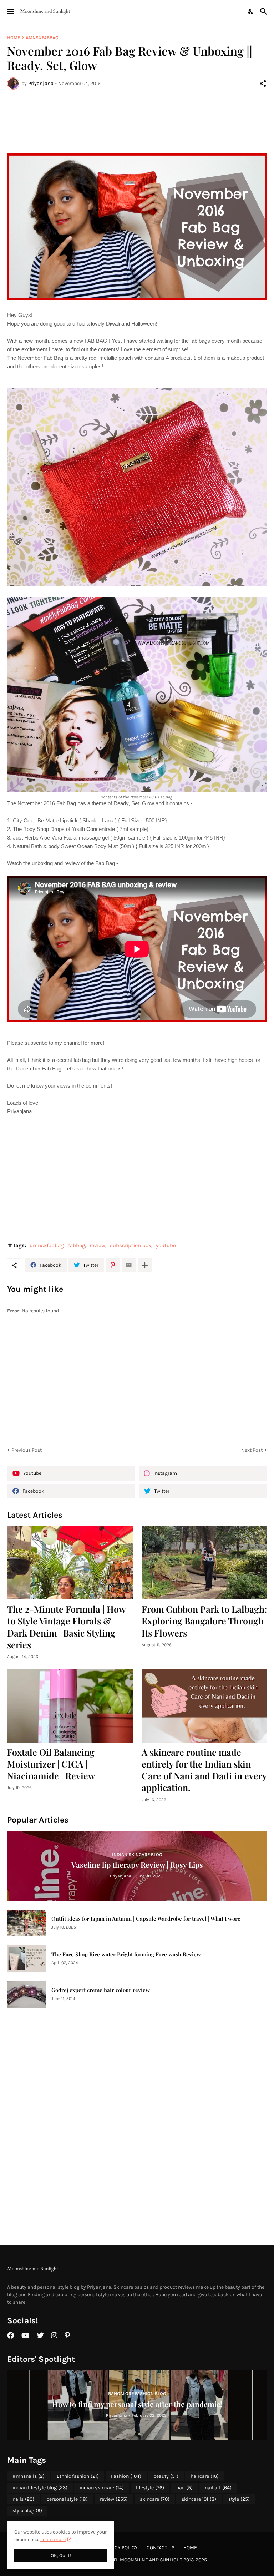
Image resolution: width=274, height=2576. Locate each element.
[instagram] (54, 2335)
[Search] (265, 11)
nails (23, 2499)
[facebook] (11, 2335)
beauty (166, 2476)
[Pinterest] (113, 1265)
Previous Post (27, 1450)
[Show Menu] (10, 11)
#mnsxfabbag (42, 38)
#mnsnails (29, 2476)
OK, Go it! (61, 2555)
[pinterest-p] (67, 2335)
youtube (166, 1245)
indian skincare (102, 2488)
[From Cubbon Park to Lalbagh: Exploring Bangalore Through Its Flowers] (204, 1563)
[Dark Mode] (251, 11)
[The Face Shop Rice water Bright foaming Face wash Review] (27, 1959)
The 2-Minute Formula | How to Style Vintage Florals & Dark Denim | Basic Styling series (66, 1627)
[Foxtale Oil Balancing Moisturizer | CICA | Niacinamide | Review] (70, 1706)
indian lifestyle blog (40, 2488)
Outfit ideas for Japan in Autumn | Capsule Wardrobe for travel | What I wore (146, 1919)
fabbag (77, 1245)
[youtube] (26, 2335)
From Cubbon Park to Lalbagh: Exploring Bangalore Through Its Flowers (204, 1621)
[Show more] (145, 1265)
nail (184, 2488)
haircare (205, 2476)
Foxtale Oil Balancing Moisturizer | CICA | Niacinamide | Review (51, 1764)
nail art (218, 2488)
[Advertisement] (137, 122)
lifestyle (150, 2488)
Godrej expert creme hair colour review (101, 1990)
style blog (27, 2511)
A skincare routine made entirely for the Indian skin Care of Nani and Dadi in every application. (204, 1770)
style (239, 2499)
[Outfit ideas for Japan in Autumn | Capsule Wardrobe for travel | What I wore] (27, 1923)
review (97, 1245)
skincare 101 (199, 2499)
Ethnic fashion (78, 2476)
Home (14, 38)
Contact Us (161, 2548)
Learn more (53, 2539)
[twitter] (40, 2335)
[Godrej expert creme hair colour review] (27, 1994)
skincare (155, 2499)
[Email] (129, 1265)
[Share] (263, 84)
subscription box (131, 1245)
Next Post (252, 1450)
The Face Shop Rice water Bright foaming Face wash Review (126, 1954)
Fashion (126, 2476)
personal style (67, 2499)
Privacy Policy (120, 2548)
